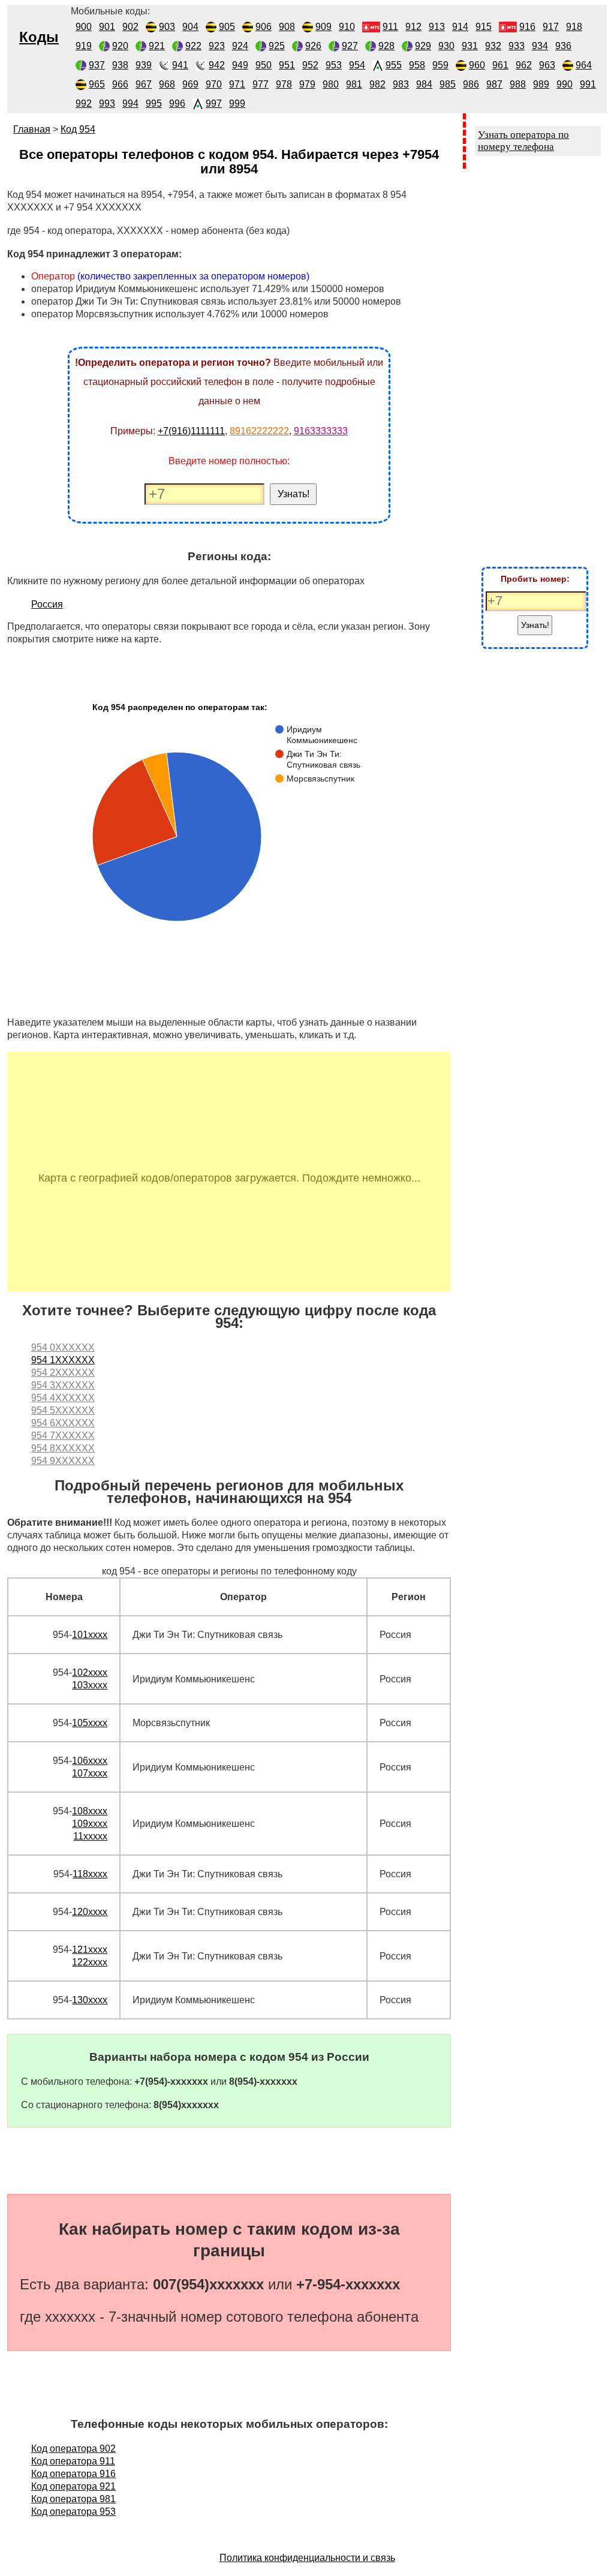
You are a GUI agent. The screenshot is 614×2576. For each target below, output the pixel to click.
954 (357, 65)
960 (477, 65)
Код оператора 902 (73, 2449)
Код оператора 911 (73, 2461)
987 (494, 84)
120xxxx (90, 1912)
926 (313, 46)
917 (551, 27)
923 (217, 46)
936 (563, 46)
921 (157, 46)
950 (264, 65)
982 (377, 84)
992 (84, 103)
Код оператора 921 (73, 2486)
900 (84, 27)
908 (287, 27)
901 (107, 27)
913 (437, 27)
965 (97, 84)
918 (574, 27)
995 (154, 103)
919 (84, 46)
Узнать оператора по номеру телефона (523, 141)
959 (440, 65)
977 (261, 84)
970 (214, 84)
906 (264, 27)
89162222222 (259, 431)
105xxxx (90, 1723)
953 (334, 65)
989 (541, 84)
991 (588, 84)
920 (120, 46)
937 (97, 65)
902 (130, 27)
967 (144, 84)
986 (471, 84)
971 (237, 84)
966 (120, 84)
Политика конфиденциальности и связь (307, 2558)
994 (130, 103)
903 (167, 27)
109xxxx (90, 1824)
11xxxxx (90, 1836)
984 (424, 84)
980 (331, 84)
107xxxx (90, 1773)
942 (217, 65)
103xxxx (90, 1685)
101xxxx (90, 1635)
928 (386, 46)
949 (240, 65)
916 (527, 27)
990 (565, 84)
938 (120, 65)
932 (493, 46)
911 (390, 27)
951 (287, 65)
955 (394, 65)
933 (517, 46)
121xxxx (90, 1950)
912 (413, 27)
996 (177, 103)
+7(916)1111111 (191, 431)
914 (460, 27)
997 (214, 103)
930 (446, 46)
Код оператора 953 (73, 2512)
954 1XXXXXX (63, 1360)
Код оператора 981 (73, 2499)
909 (323, 27)
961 (500, 65)
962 (524, 65)
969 (190, 84)
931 (470, 46)
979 (307, 84)
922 (193, 46)
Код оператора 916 (73, 2474)
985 (448, 84)
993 (107, 103)
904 (190, 27)
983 (401, 84)
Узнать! (294, 494)
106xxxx (90, 1761)
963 (547, 65)
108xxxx (90, 1811)
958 (417, 65)
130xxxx (90, 2000)
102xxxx (90, 1672)
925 (277, 46)
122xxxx (90, 1962)
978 (284, 84)
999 (237, 103)
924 (240, 46)
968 (167, 84)
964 (584, 65)
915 (484, 27)
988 (518, 84)
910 (347, 27)
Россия (47, 604)
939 (144, 65)
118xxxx (90, 1874)
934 (540, 46)
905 (227, 27)
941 (180, 65)
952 (310, 65)
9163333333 (321, 431)
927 (350, 46)
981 (354, 84)
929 (423, 46)
